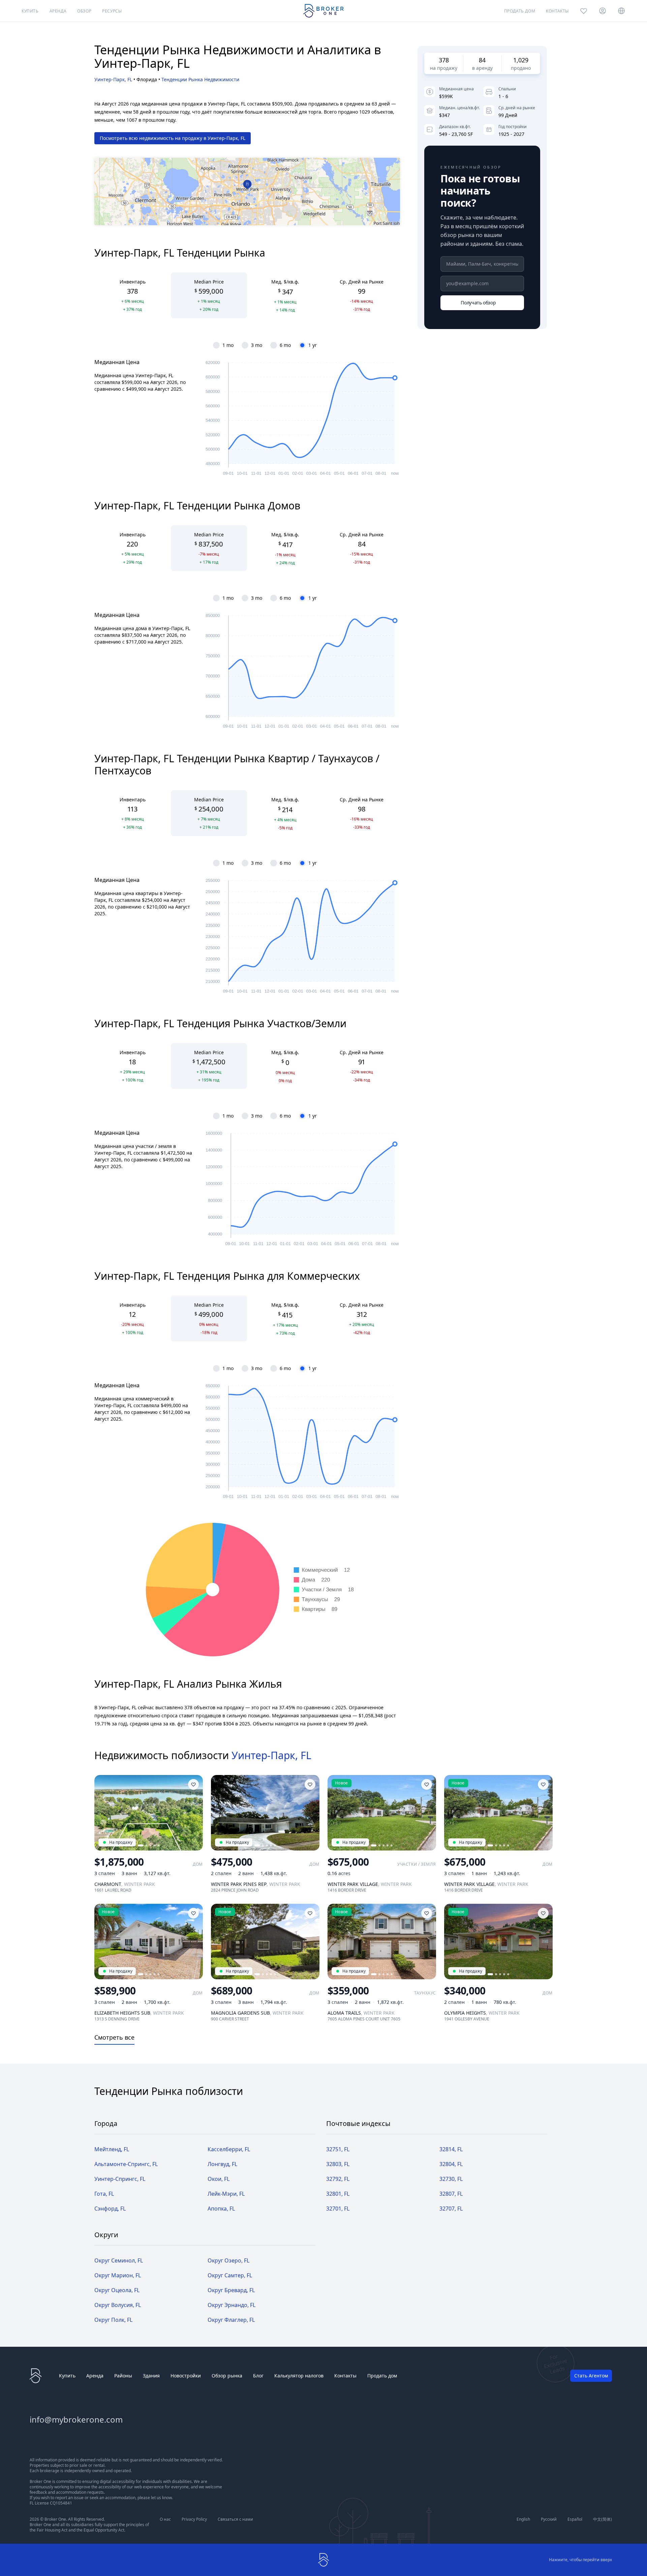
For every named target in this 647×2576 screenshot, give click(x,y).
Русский (549, 2519)
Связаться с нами (235, 2519)
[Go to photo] (141, 1845)
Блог (258, 2376)
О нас (165, 2519)
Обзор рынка (227, 2376)
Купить (67, 2376)
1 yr (313, 345)
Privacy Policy (194, 2519)
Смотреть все (114, 2037)
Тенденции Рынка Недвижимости (200, 79)
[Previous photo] (102, 1813)
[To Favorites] (193, 1784)
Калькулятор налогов (299, 2376)
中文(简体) (603, 2519)
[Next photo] (195, 1813)
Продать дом (382, 2376)
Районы (123, 2376)
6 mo (285, 345)
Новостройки (186, 2376)
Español (575, 2519)
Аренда (95, 2376)
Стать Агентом (591, 2376)
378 (444, 60)
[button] (248, 185)
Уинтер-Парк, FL (113, 79)
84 (482, 60)
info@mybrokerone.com (76, 2419)
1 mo (228, 345)
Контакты (345, 2376)
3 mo (257, 345)
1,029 (521, 60)
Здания (151, 2376)
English (523, 2519)
